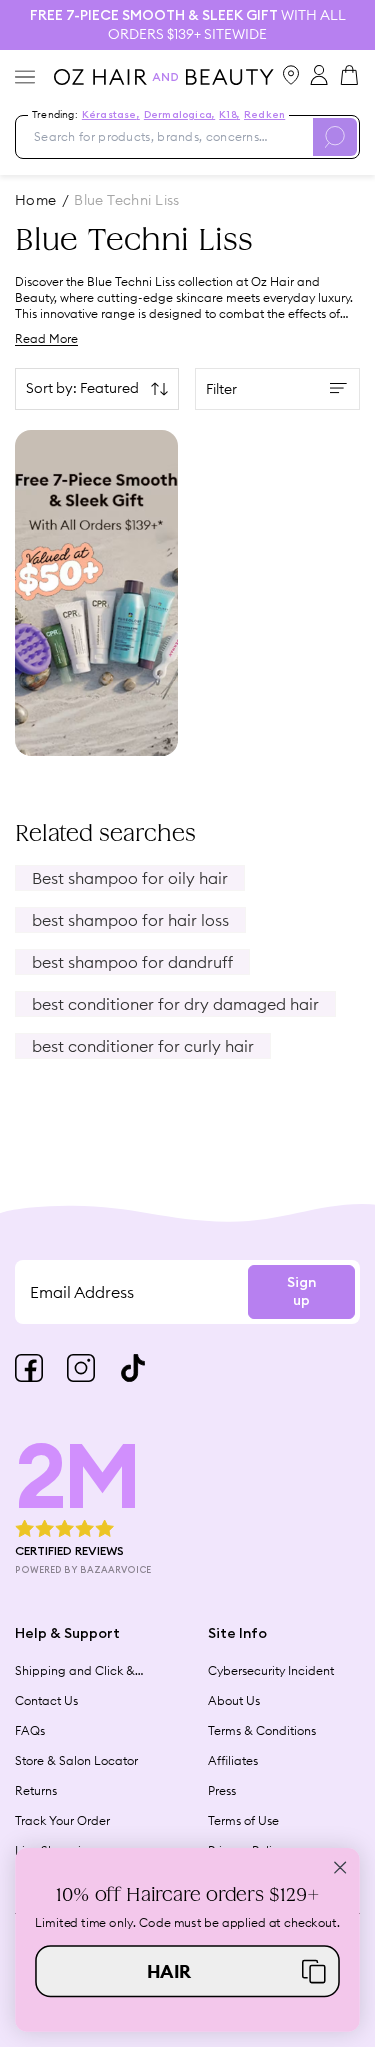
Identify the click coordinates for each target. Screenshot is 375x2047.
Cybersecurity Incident (271, 1670)
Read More (46, 338)
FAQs (30, 1730)
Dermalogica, (179, 115)
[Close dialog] (340, 1867)
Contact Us (46, 1700)
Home (36, 200)
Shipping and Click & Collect (75, 1671)
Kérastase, (111, 115)
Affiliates (233, 1760)
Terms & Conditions (262, 1730)
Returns (36, 1790)
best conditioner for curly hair (143, 1046)
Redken (264, 115)
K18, (229, 115)
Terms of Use (243, 1820)
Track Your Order (62, 1820)
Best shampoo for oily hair (130, 878)
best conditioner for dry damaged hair (175, 1004)
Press (222, 1790)
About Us (234, 1700)
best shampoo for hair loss (130, 920)
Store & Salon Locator (76, 1760)
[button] (187, 1971)
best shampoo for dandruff (132, 962)
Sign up (301, 1292)
